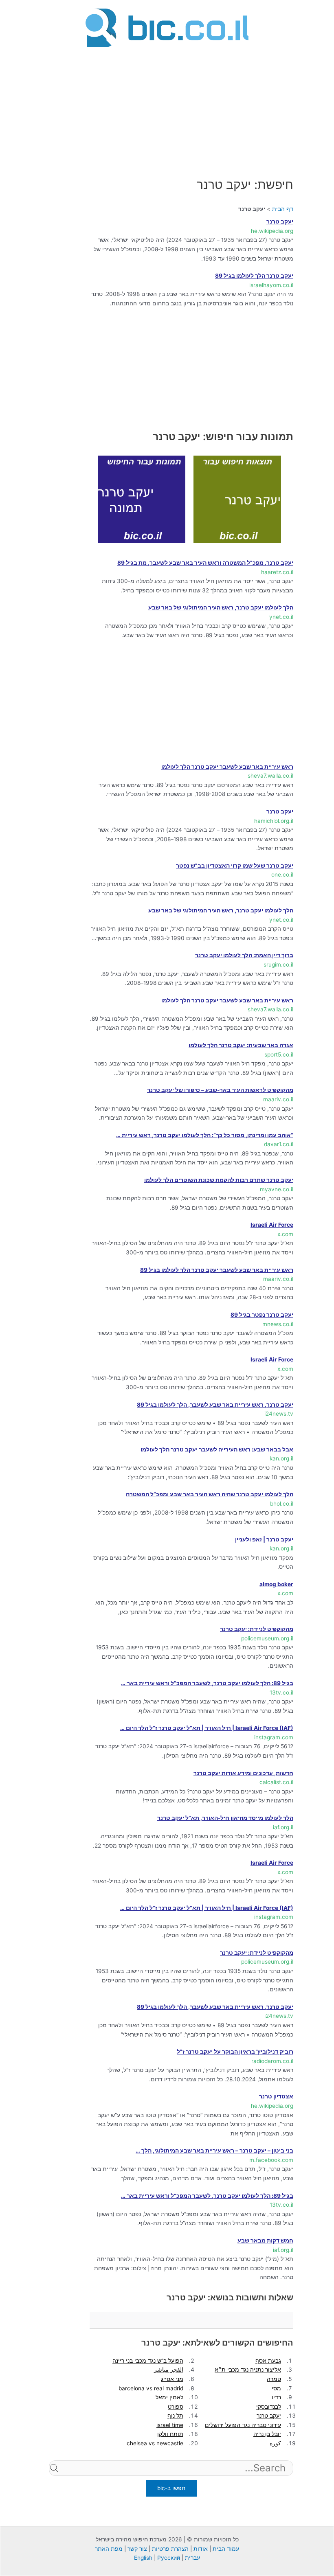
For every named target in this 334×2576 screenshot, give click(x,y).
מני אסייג (172, 2379)
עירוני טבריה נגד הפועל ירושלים (243, 2425)
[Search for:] (171, 2481)
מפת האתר (109, 2549)
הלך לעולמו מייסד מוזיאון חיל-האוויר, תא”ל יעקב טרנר (225, 1818)
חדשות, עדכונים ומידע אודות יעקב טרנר (243, 1773)
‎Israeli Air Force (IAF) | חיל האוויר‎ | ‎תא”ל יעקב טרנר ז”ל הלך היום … (207, 1728)
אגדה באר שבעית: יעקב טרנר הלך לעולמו (241, 1045)
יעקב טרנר (280, 221)
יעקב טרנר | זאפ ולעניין (264, 1539)
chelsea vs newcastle (155, 2443)
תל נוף (175, 2416)
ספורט (176, 2407)
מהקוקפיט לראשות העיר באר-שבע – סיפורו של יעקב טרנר (220, 1090)
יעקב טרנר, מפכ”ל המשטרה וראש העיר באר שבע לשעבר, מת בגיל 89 (205, 563)
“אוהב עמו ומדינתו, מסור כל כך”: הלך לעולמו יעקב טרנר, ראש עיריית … (205, 1135)
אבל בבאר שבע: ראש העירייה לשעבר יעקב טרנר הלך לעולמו (217, 1449)
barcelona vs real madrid (151, 2388)
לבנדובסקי (269, 2407)
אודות (201, 2549)
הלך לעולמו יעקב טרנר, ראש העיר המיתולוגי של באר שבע (221, 607)
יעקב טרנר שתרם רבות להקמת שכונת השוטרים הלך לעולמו (219, 1180)
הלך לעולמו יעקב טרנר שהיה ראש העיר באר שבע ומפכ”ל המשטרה (210, 1494)
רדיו (276, 2397)
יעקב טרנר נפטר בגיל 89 (262, 1315)
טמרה (274, 2379)
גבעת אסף (268, 2361)
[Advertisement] (167, 107)
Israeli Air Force (272, 1225)
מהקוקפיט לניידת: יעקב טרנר (257, 1629)
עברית (192, 2558)
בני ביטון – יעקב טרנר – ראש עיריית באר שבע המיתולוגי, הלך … (214, 2151)
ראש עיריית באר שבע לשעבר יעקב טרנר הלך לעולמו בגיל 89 (217, 1270)
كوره (275, 2443)
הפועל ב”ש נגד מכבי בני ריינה (148, 2361)
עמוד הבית (226, 2549)
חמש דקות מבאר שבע (265, 2241)
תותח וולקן (170, 2434)
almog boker (276, 1584)
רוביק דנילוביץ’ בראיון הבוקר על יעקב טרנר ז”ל (235, 2052)
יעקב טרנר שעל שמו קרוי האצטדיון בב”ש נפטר (235, 866)
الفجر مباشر (169, 2370)
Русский (169, 2558)
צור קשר (137, 2549)
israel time (170, 2425)
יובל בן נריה (267, 2434)
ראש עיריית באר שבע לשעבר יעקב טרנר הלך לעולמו (227, 767)
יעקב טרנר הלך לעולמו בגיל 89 (254, 276)
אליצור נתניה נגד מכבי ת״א (248, 2370)
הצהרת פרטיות (170, 2549)
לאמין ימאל (169, 2397)
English (143, 2558)
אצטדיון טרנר (276, 2096)
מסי (276, 2388)
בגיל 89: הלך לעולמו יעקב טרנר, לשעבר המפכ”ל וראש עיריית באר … (207, 1683)
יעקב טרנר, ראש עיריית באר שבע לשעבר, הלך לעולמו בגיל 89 (215, 1405)
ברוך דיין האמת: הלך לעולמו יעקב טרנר (244, 955)
